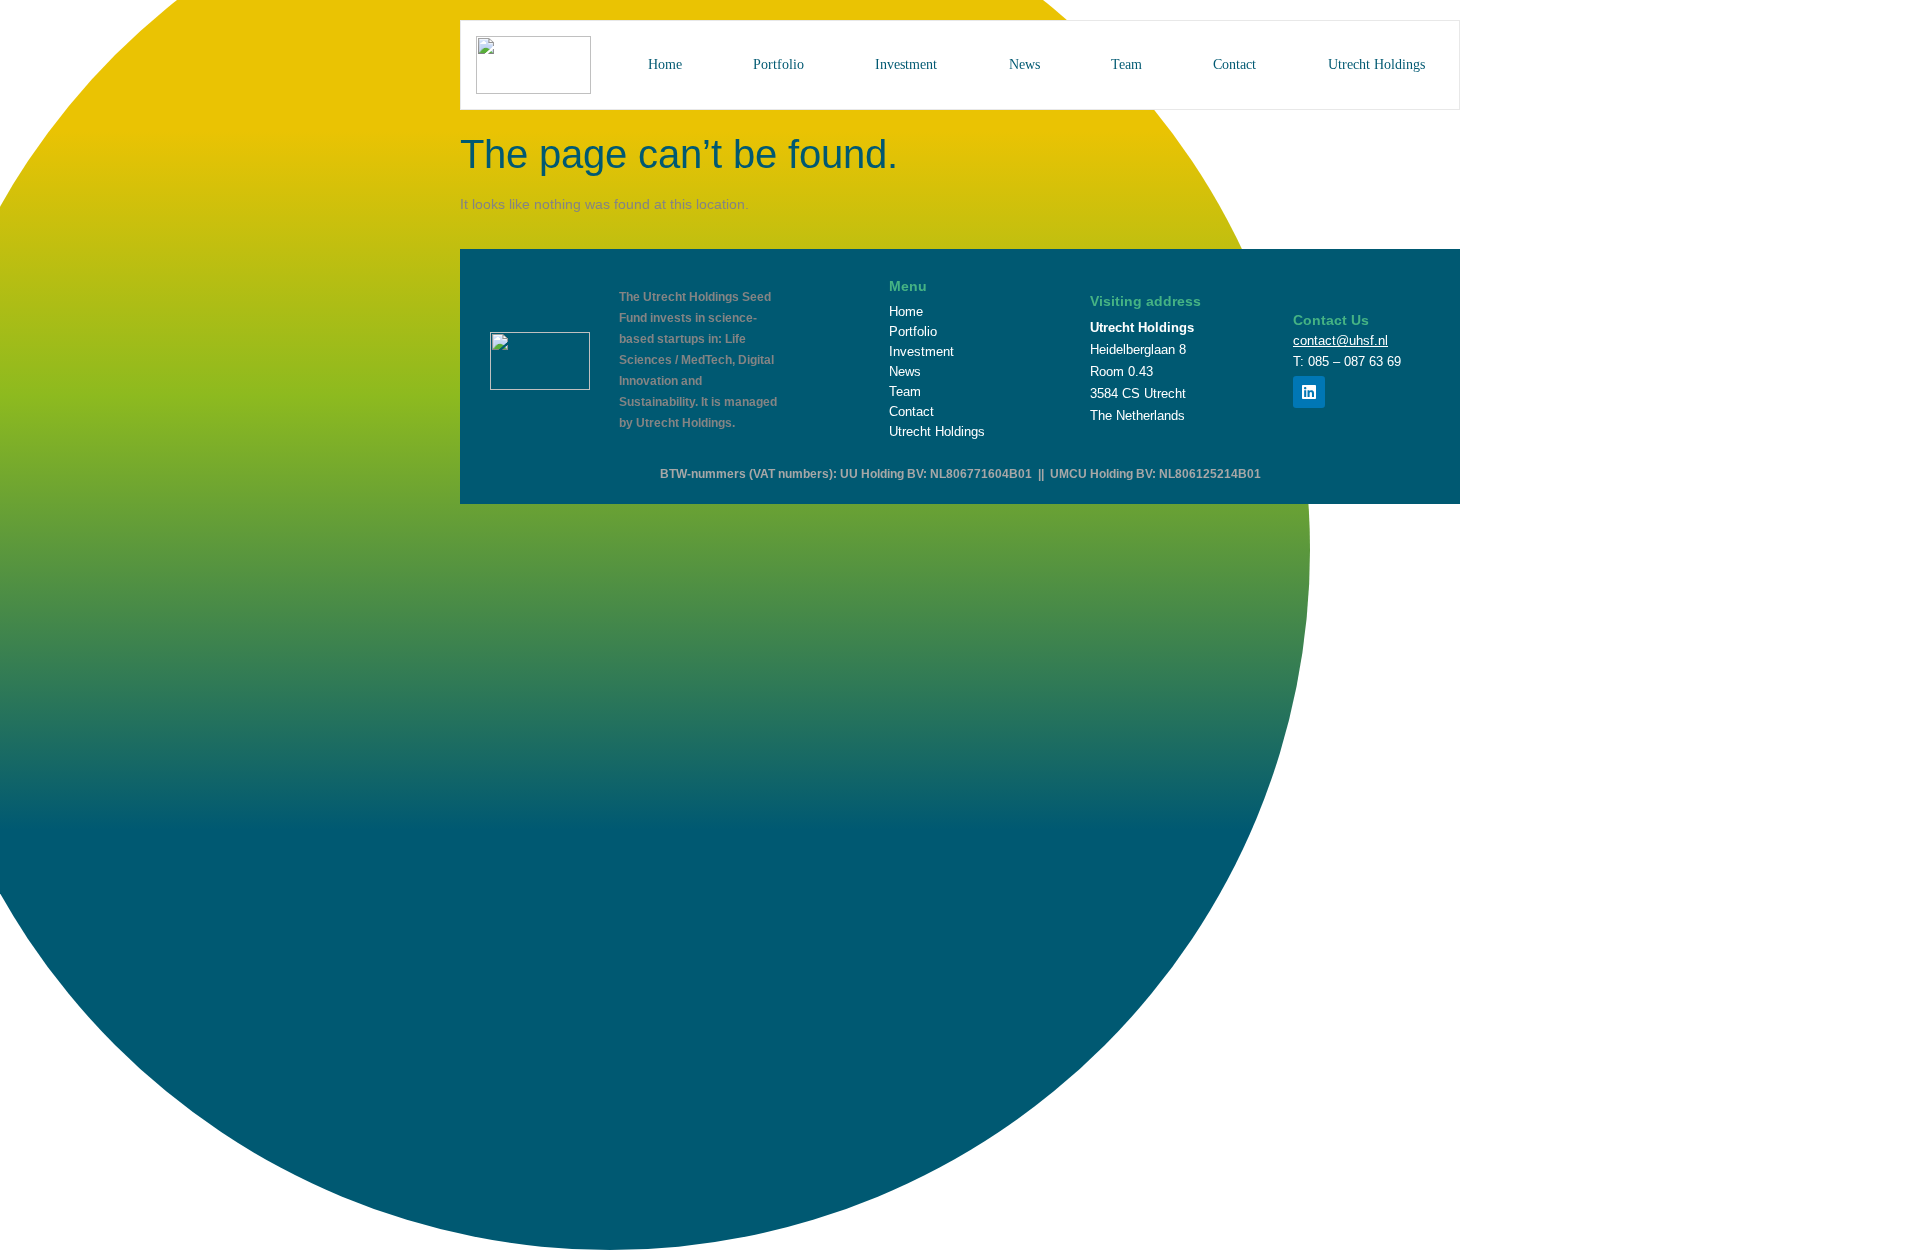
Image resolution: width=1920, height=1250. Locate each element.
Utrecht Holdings (1376, 64)
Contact (1234, 64)
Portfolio (778, 64)
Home (665, 64)
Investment (906, 64)
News (1024, 64)
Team (1126, 64)
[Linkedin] (1309, 392)
